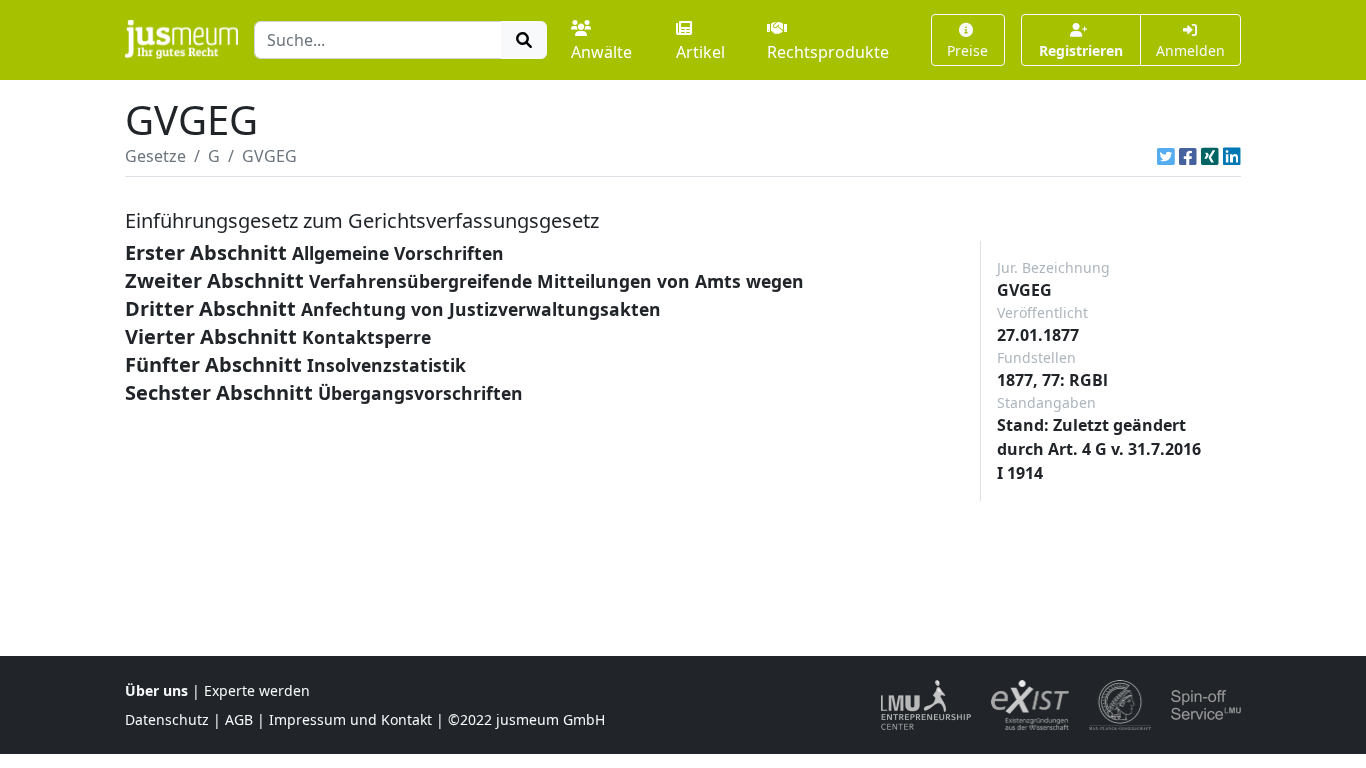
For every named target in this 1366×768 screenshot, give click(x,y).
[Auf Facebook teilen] (1188, 156)
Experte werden (257, 690)
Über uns (156, 690)
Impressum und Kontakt (350, 719)
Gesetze (155, 156)
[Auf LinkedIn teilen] (1232, 156)
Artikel (700, 52)
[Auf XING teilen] (1210, 156)
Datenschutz (167, 719)
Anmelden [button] (1190, 50)
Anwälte (601, 52)
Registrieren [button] (1081, 50)
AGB (239, 719)
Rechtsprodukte (828, 52)
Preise (967, 50)
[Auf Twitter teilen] (1166, 156)
